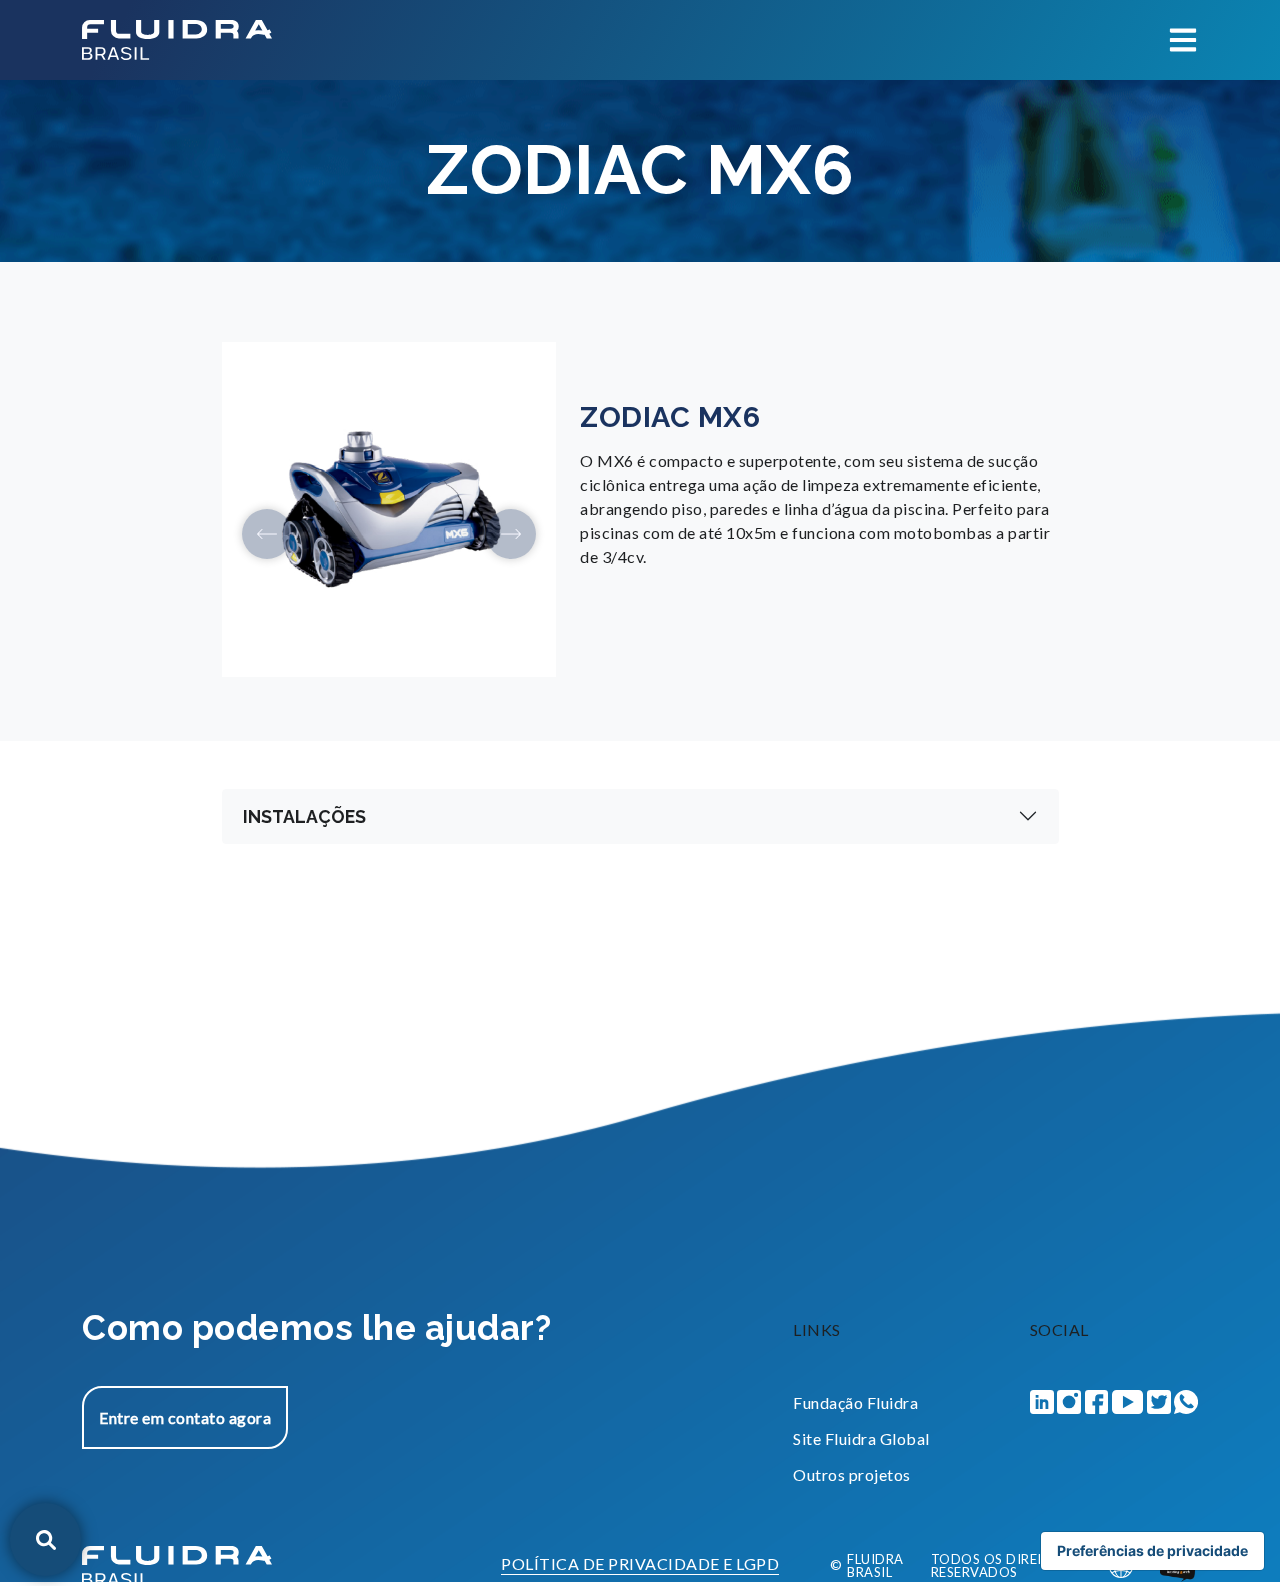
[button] (267, 534)
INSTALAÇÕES (304, 816)
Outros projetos (852, 1474)
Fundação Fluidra (855, 1402)
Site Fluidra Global (861, 1438)
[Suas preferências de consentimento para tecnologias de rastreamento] (1152, 1551)
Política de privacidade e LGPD (640, 1564)
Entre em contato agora (185, 1417)
